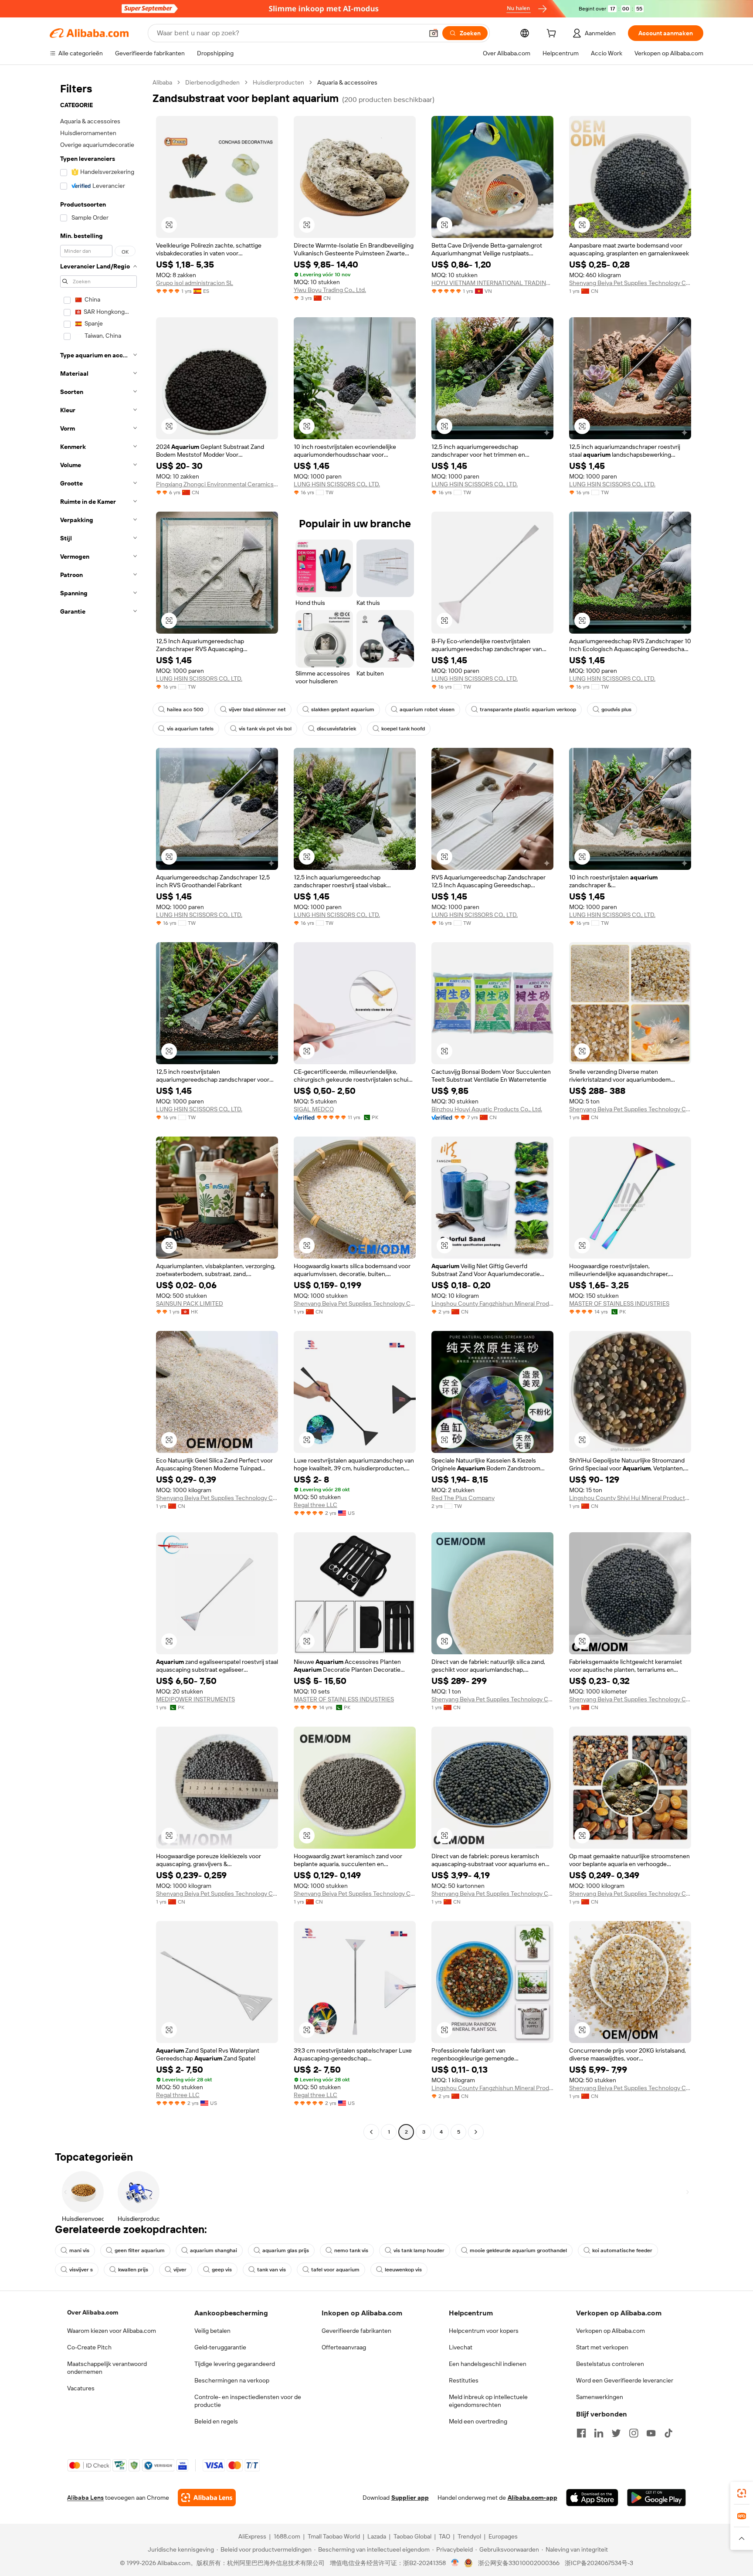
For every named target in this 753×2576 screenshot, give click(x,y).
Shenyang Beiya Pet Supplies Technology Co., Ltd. (630, 283)
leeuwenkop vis (403, 2270)
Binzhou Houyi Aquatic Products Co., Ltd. (487, 1109)
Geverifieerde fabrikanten (356, 2331)
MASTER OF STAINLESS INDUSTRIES (619, 1303)
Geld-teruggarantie (220, 2347)
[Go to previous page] (371, 2132)
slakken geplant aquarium (343, 709)
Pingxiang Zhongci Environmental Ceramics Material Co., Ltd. (217, 484)
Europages (503, 2536)
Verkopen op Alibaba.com (611, 2331)
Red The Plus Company (463, 1498)
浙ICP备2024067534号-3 (599, 2563)
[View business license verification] (455, 2563)
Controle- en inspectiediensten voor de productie (248, 2401)
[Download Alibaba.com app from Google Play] (656, 2498)
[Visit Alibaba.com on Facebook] (581, 2433)
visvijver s (81, 2270)
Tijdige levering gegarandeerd (235, 2364)
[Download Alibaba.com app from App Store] (592, 2498)
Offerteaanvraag (344, 2347)
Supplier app (410, 2498)
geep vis (222, 2270)
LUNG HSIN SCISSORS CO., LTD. (337, 484)
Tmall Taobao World (334, 2536)
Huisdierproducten (278, 82)
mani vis (79, 2250)
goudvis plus (616, 709)
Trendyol (469, 2536)
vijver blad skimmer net (257, 709)
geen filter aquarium (140, 2250)
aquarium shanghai (214, 2250)
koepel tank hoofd (403, 729)
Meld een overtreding (478, 2421)
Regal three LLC (315, 1505)
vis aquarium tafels (190, 729)
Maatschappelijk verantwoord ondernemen (107, 2368)
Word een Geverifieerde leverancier (625, 2380)
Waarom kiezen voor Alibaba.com (112, 2331)
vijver (180, 2270)
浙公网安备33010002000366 (519, 2563)
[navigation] (98, 1108)
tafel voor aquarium (335, 2270)
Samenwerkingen (600, 2397)
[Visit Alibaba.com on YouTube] (651, 2433)
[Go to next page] (476, 2132)
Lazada (377, 2536)
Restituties (464, 2380)
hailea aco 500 (185, 709)
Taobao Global (412, 2536)
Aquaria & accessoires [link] (347, 82)
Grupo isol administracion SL (195, 283)
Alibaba (162, 82)
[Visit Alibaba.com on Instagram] (634, 2433)
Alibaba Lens (85, 2498)
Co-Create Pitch (89, 2347)
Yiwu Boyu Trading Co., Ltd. (330, 290)
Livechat (461, 2347)
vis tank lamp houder (419, 2250)
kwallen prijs (133, 2270)
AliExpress (252, 2536)
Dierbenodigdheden (212, 82)
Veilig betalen (212, 2331)
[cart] (553, 34)
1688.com (287, 2536)
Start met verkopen (602, 2347)
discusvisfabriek (336, 729)
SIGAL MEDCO (314, 1109)
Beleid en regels (216, 2421)
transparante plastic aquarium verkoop (528, 709)
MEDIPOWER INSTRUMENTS (195, 1699)
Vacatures (81, 2388)
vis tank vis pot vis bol (265, 729)
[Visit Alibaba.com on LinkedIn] (599, 2433)
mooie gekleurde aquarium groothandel (518, 2250)
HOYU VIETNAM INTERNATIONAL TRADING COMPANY (492, 283)
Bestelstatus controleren (610, 2364)
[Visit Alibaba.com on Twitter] (616, 2433)
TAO (444, 2536)
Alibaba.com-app (533, 2498)
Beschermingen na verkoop (232, 2380)
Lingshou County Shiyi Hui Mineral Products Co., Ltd (630, 1498)
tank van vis (271, 2270)
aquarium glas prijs (286, 2250)
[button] (434, 33)
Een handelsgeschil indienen (488, 2364)
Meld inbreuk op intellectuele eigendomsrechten (488, 2401)
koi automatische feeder (622, 2250)
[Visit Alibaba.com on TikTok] (668, 2433)
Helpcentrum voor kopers (484, 2331)
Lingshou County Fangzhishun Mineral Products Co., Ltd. (492, 1303)
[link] (742, 2493)
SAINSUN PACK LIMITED (190, 1303)
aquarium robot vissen (427, 709)
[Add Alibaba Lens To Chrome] (207, 2498)
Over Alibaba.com (93, 2312)
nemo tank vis (351, 2250)
